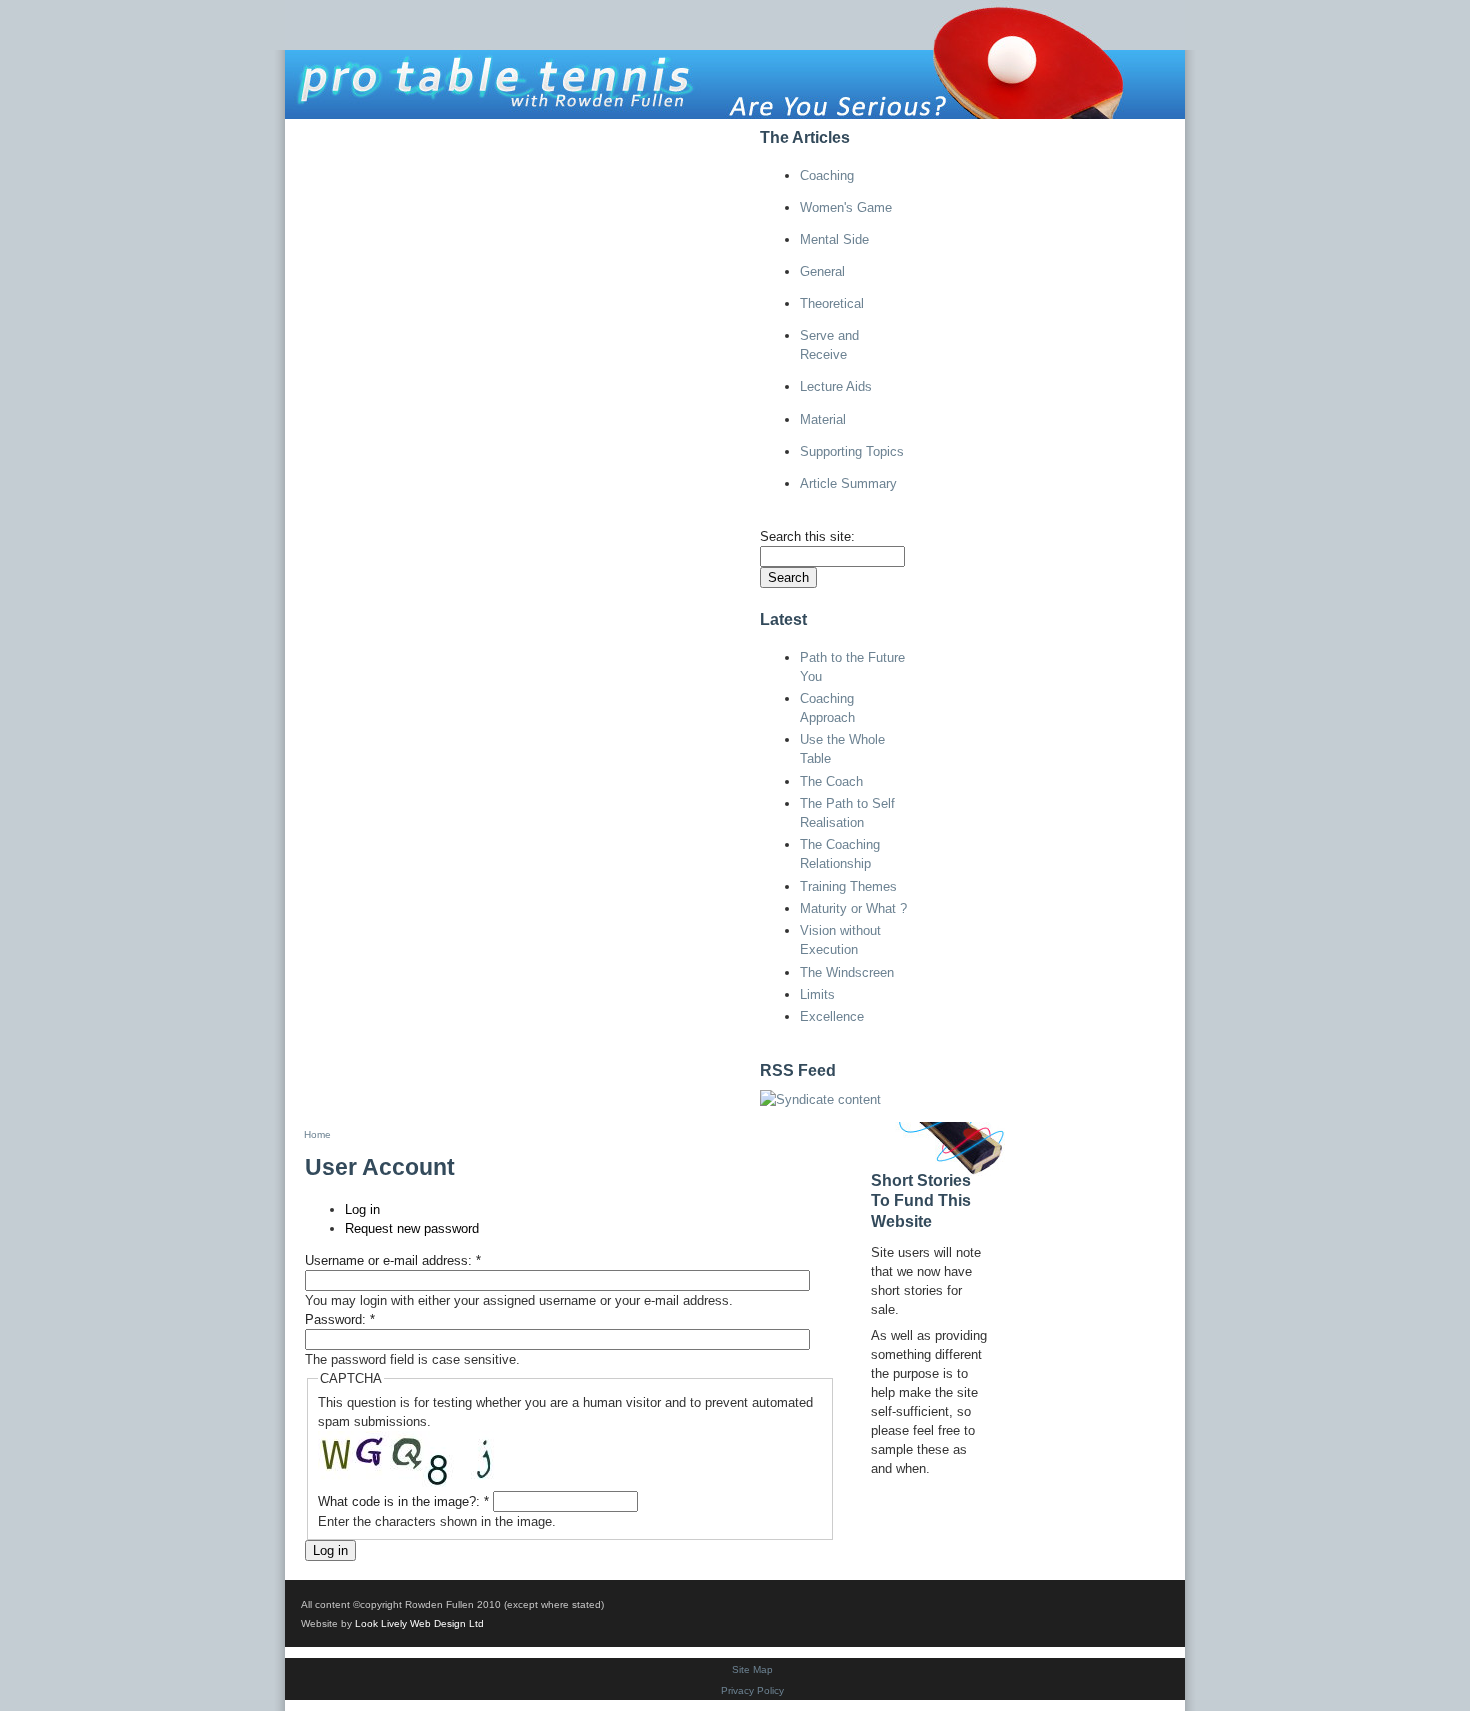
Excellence (832, 1016)
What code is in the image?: (403, 1501)
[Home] (735, 58)
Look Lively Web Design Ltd (419, 1623)
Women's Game (846, 207)
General (822, 271)
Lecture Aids (836, 386)
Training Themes (848, 886)
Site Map (752, 1669)
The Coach (831, 781)
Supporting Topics (852, 451)
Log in (710, 134)
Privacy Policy (752, 1690)
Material (823, 419)
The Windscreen (847, 972)
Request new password (412, 1228)
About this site (414, 134)
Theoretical (832, 303)
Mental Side (834, 239)
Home (317, 134)
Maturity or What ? (853, 908)
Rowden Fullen (545, 134)
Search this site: (807, 536)
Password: (340, 1319)
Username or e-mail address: (393, 1260)
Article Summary (848, 483)
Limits (817, 994)
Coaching (827, 175)
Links (644, 134)
